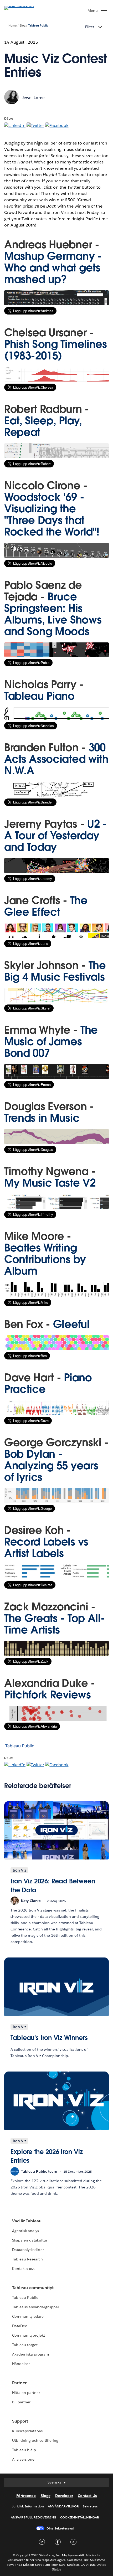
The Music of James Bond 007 (51, 1042)
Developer (64, 2496)
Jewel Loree (33, 98)
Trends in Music (42, 1118)
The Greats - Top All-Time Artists (55, 1624)
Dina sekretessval (60, 2528)
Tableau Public (38, 26)
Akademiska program (30, 2354)
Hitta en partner (26, 2393)
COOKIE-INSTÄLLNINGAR (80, 2517)
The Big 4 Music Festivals (55, 971)
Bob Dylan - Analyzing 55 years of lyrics (51, 1466)
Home (12, 26)
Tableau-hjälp (24, 2450)
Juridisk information (28, 2506)
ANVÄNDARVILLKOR (63, 2506)
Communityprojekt (29, 2335)
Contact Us (87, 2496)
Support (20, 2421)
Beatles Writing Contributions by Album (45, 1259)
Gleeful (71, 1324)
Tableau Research (27, 2259)
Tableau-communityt (33, 2288)
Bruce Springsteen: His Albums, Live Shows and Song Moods (53, 614)
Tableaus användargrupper (36, 2307)
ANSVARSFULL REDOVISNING (34, 2517)
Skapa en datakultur (30, 2240)
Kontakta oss (23, 2269)
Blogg (45, 2496)
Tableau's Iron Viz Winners (49, 2038)
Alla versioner (24, 2459)
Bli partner (21, 2402)
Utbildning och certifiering (35, 2440)
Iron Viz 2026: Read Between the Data (53, 1886)
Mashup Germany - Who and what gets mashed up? (53, 268)
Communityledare (28, 2316)
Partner (19, 2383)
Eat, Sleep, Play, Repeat (43, 426)
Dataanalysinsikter (28, 2250)
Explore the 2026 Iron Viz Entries (47, 2156)
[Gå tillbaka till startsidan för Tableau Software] (23, 6)
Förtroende (26, 2496)
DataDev (19, 2326)
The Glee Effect (46, 906)
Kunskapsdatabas (27, 2431)
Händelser (21, 2364)
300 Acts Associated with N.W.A (56, 759)
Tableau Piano (39, 696)
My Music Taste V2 (50, 1183)
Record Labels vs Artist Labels (46, 1548)
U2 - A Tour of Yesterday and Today (56, 836)
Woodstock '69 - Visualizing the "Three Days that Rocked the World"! (52, 514)
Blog (22, 26)
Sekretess (90, 2506)
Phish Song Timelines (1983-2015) (56, 350)
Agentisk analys (25, 2231)
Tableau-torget (25, 2345)
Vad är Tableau (27, 2221)
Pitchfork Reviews (48, 1695)
